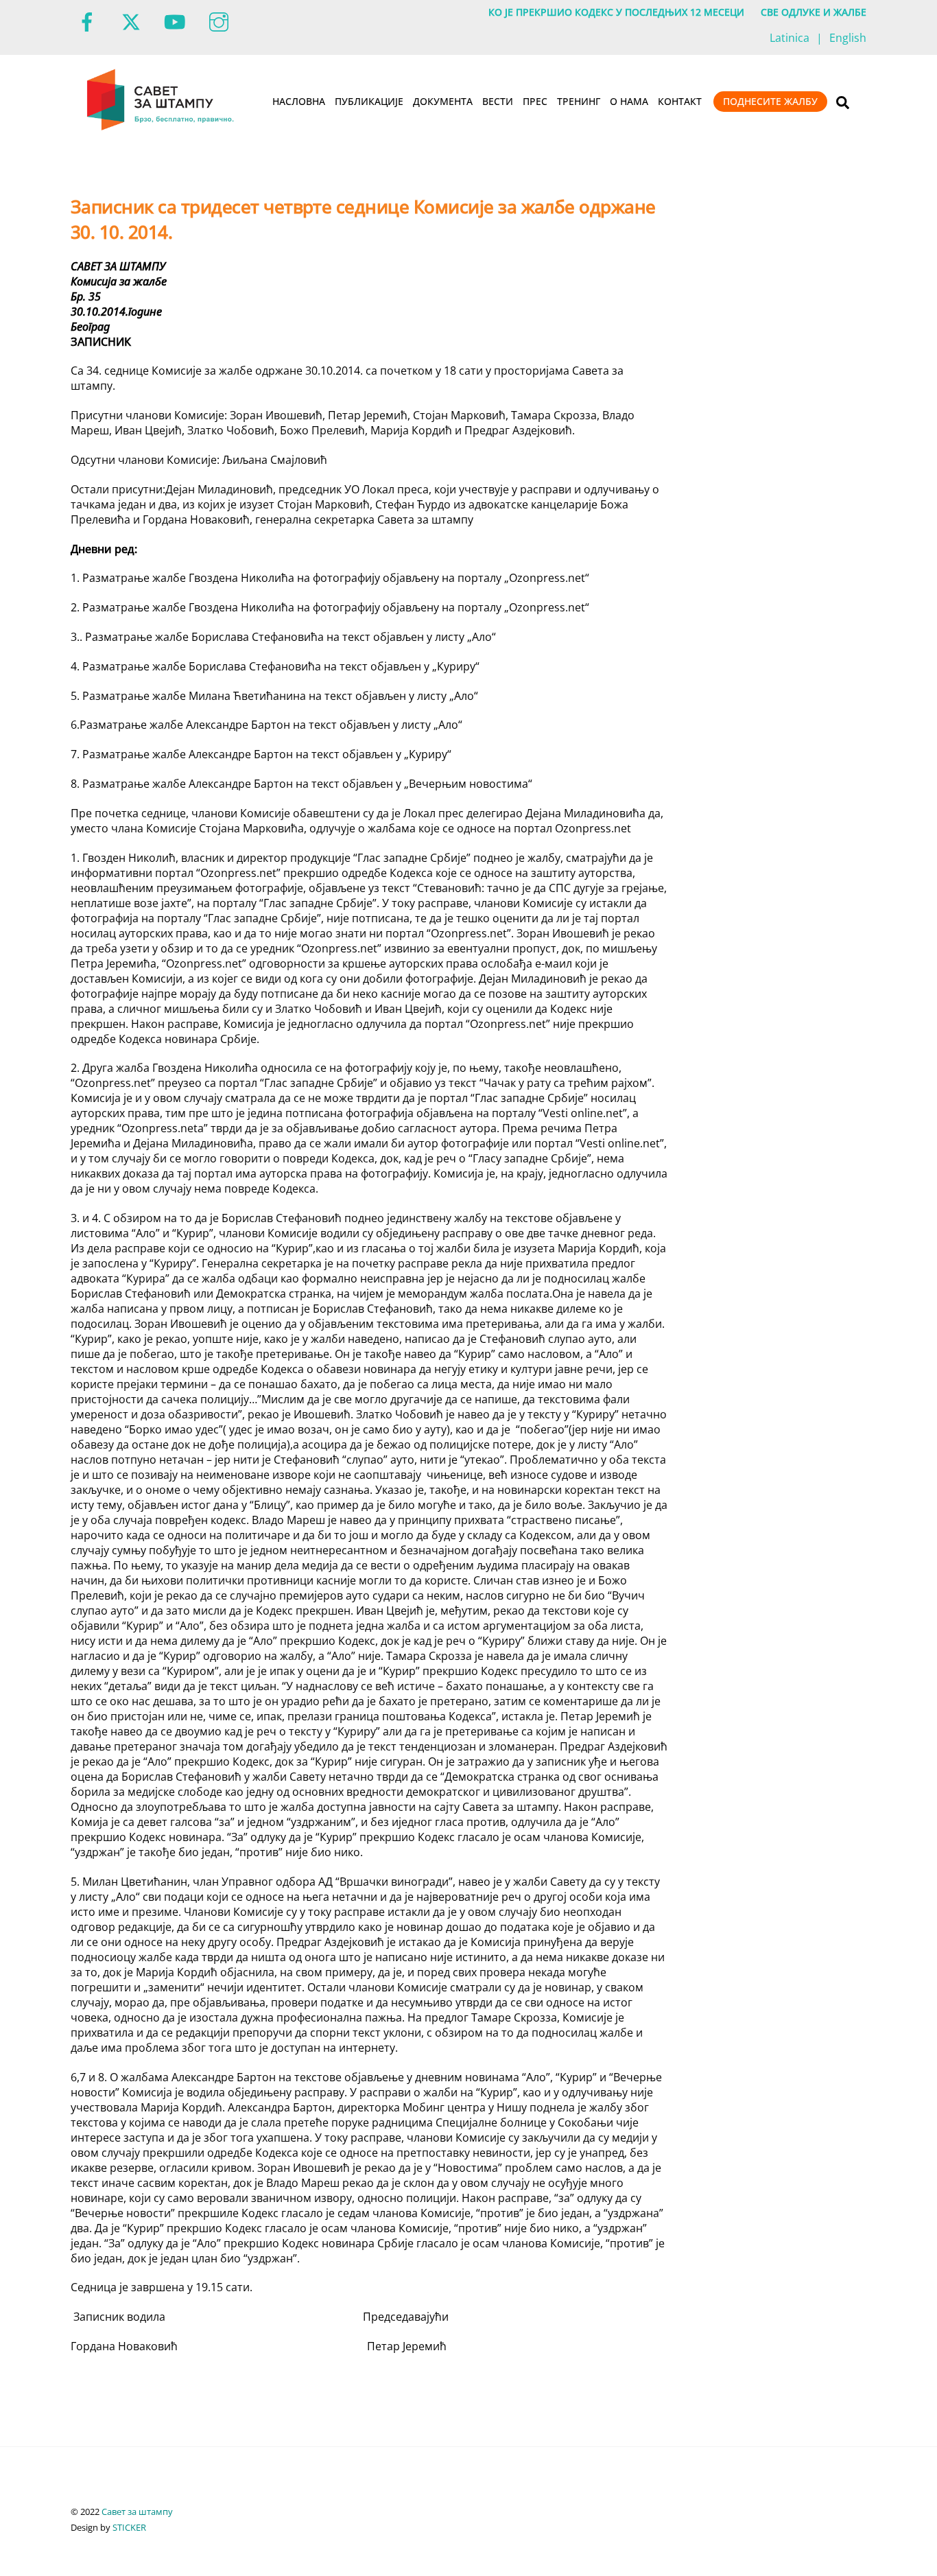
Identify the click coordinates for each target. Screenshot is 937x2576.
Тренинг (579, 101)
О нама (629, 101)
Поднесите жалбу (770, 101)
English (848, 38)
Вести (498, 101)
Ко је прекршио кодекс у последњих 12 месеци (616, 12)
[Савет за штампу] (162, 128)
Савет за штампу (137, 2511)
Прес (535, 101)
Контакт (680, 101)
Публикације (369, 101)
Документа (443, 101)
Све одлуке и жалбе (814, 12)
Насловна (299, 101)
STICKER (129, 2527)
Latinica (790, 38)
